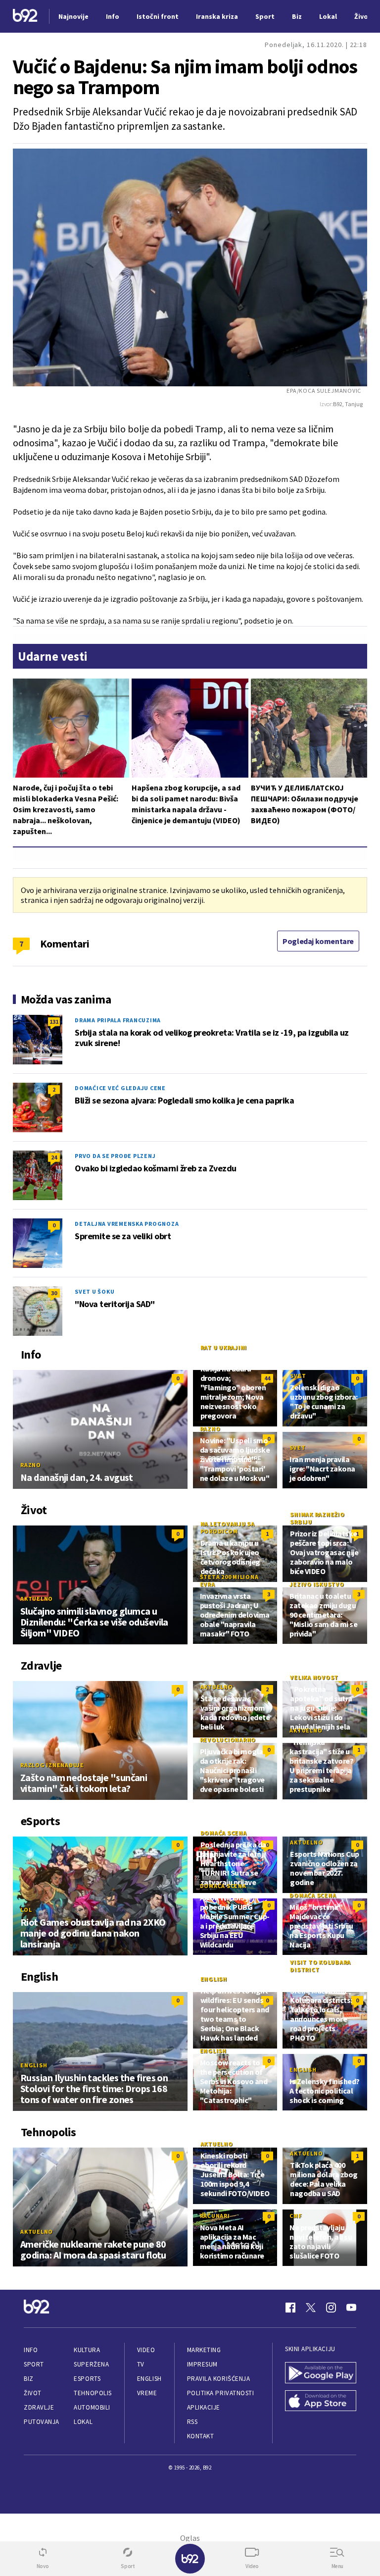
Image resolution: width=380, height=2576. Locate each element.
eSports (87, 2379)
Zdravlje (39, 2407)
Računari (215, 2216)
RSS (192, 2422)
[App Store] (321, 2402)
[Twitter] (311, 2308)
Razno (31, 1465)
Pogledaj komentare (318, 941)
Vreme (147, 2393)
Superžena (91, 2364)
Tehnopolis (93, 2393)
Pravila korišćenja (219, 2379)
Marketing (204, 2350)
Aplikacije (204, 2407)
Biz (29, 2379)
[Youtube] (351, 2308)
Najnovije (73, 16)
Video (146, 2350)
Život (33, 2393)
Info (31, 2350)
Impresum (202, 2364)
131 (54, 1022)
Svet (298, 1376)
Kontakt (201, 2436)
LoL (26, 1910)
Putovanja (42, 2422)
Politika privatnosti (221, 2393)
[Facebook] (290, 2308)
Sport (34, 2364)
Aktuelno (37, 1599)
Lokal (83, 2422)
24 (54, 1157)
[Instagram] (331, 2308)
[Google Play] (321, 2374)
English (34, 2065)
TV (141, 2364)
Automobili (92, 2407)
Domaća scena (224, 1833)
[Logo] (25, 17)
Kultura (87, 2350)
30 (54, 1293)
